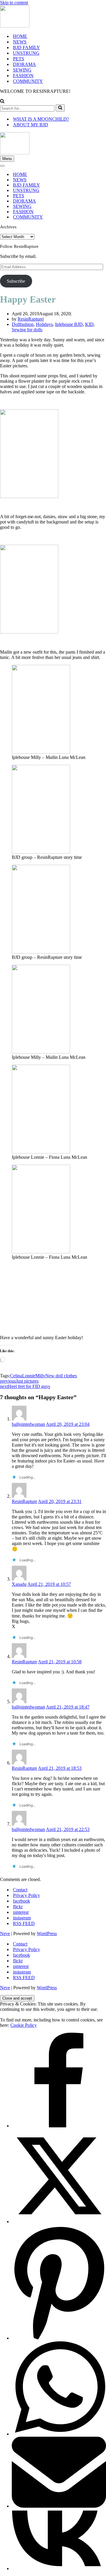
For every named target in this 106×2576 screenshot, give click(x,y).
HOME (20, 36)
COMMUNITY (28, 81)
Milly (40, 1376)
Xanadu (19, 1584)
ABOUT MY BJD (30, 125)
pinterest (21, 1912)
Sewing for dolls (27, 330)
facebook (21, 1901)
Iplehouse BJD (69, 324)
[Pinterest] (59, 2338)
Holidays (44, 324)
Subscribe (16, 281)
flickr (18, 1907)
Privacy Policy (26, 1895)
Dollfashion (23, 324)
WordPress (47, 1933)
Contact (20, 1890)
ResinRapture (30, 319)
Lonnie (29, 1376)
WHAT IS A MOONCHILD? (41, 119)
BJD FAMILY (26, 47)
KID (89, 324)
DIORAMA (24, 64)
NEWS (20, 42)
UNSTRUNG (26, 53)
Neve (5, 1933)
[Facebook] (59, 2126)
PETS (19, 59)
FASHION (23, 76)
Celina (16, 1376)
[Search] (2, 102)
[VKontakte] (59, 2568)
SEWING (22, 70)
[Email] (59, 2506)
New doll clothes (61, 1376)
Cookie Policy (24, 2025)
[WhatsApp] (59, 2434)
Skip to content (14, 3)
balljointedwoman (28, 1424)
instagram (22, 1918)
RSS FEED (24, 1923)
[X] (59, 2222)
